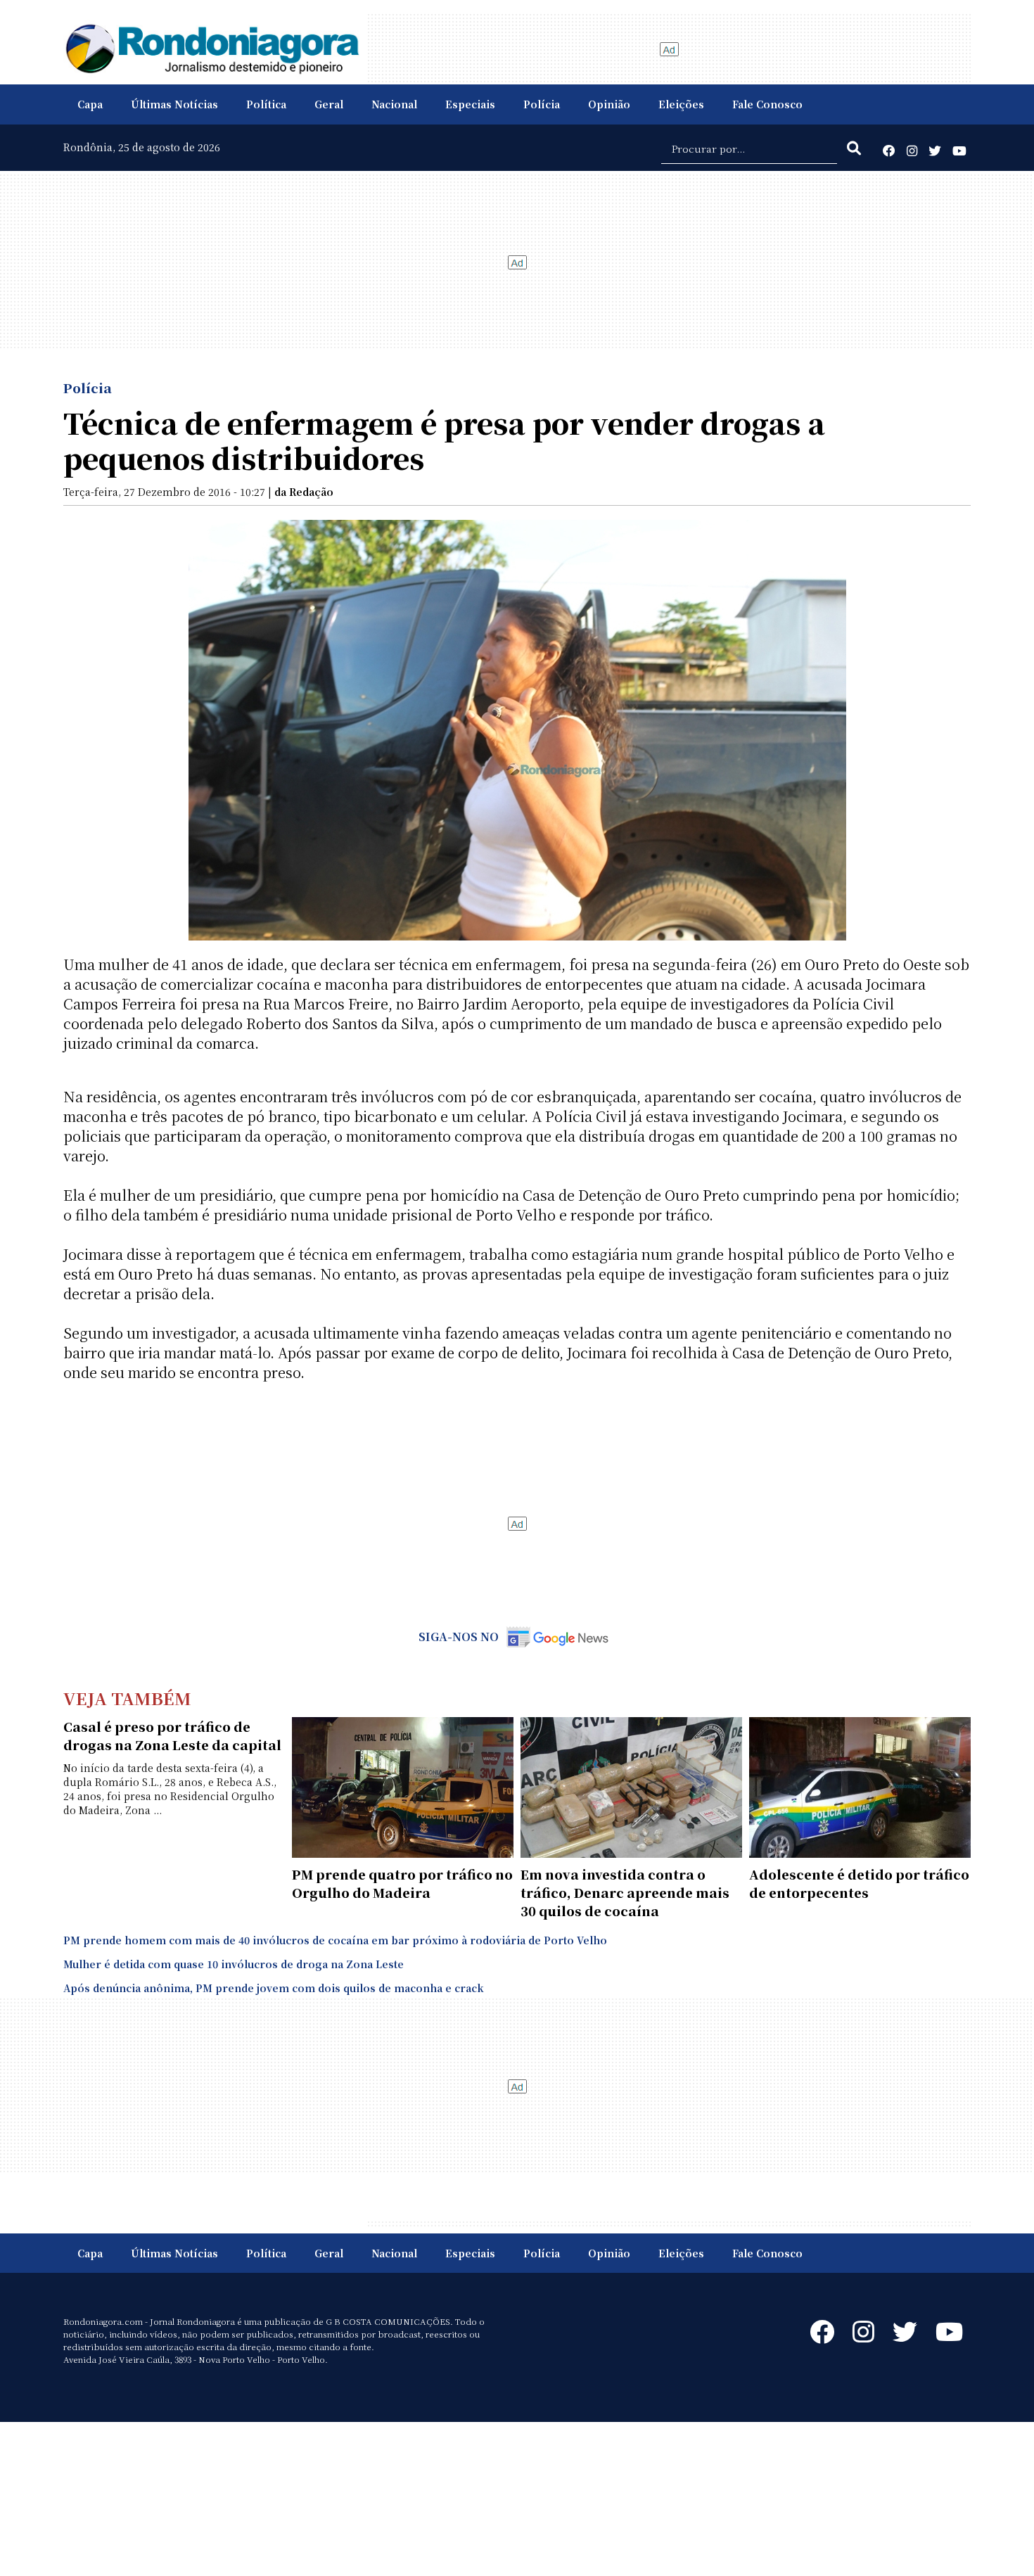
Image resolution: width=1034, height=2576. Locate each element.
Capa (90, 104)
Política (266, 104)
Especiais (470, 104)
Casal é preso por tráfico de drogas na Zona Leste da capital (172, 1735)
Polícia (542, 104)
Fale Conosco (767, 104)
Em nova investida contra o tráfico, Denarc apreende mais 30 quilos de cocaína (625, 1892)
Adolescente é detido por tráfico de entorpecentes (859, 1883)
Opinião (609, 104)
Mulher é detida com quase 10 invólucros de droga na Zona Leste (234, 1964)
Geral (329, 104)
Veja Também (127, 1698)
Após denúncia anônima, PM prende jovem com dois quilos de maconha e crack (274, 1988)
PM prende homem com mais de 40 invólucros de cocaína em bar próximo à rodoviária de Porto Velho (335, 1940)
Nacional (394, 104)
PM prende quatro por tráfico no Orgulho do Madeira (402, 1883)
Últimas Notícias (174, 104)
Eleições (681, 104)
